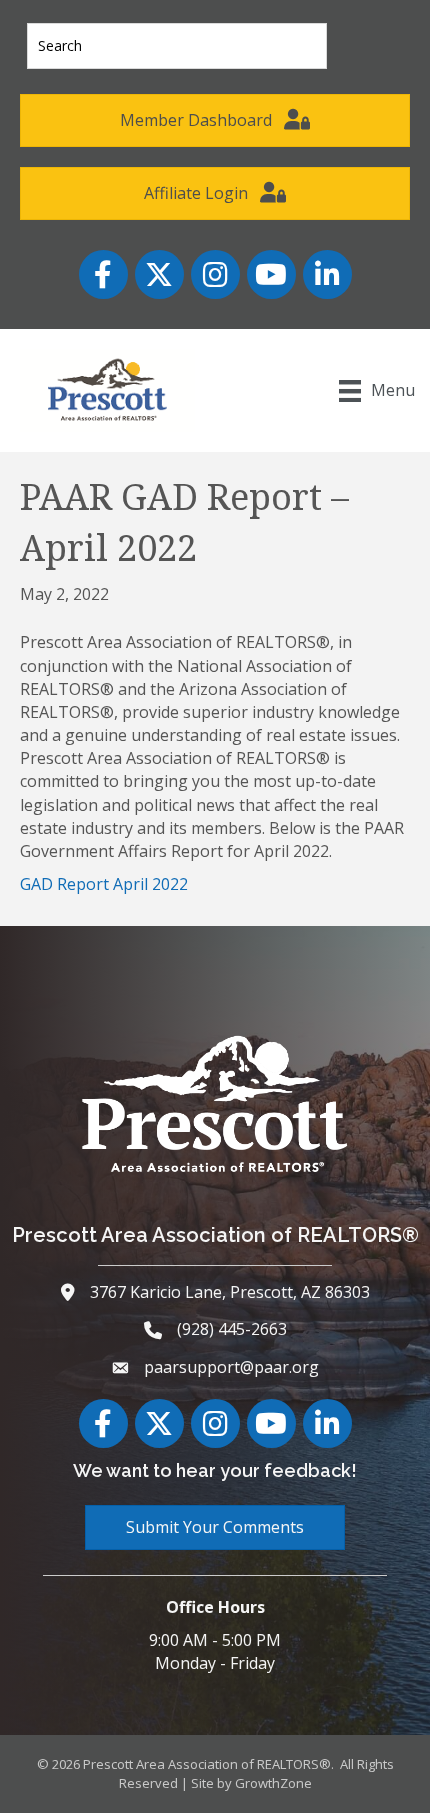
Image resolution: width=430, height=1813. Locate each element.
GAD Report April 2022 (104, 884)
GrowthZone (273, 1783)
